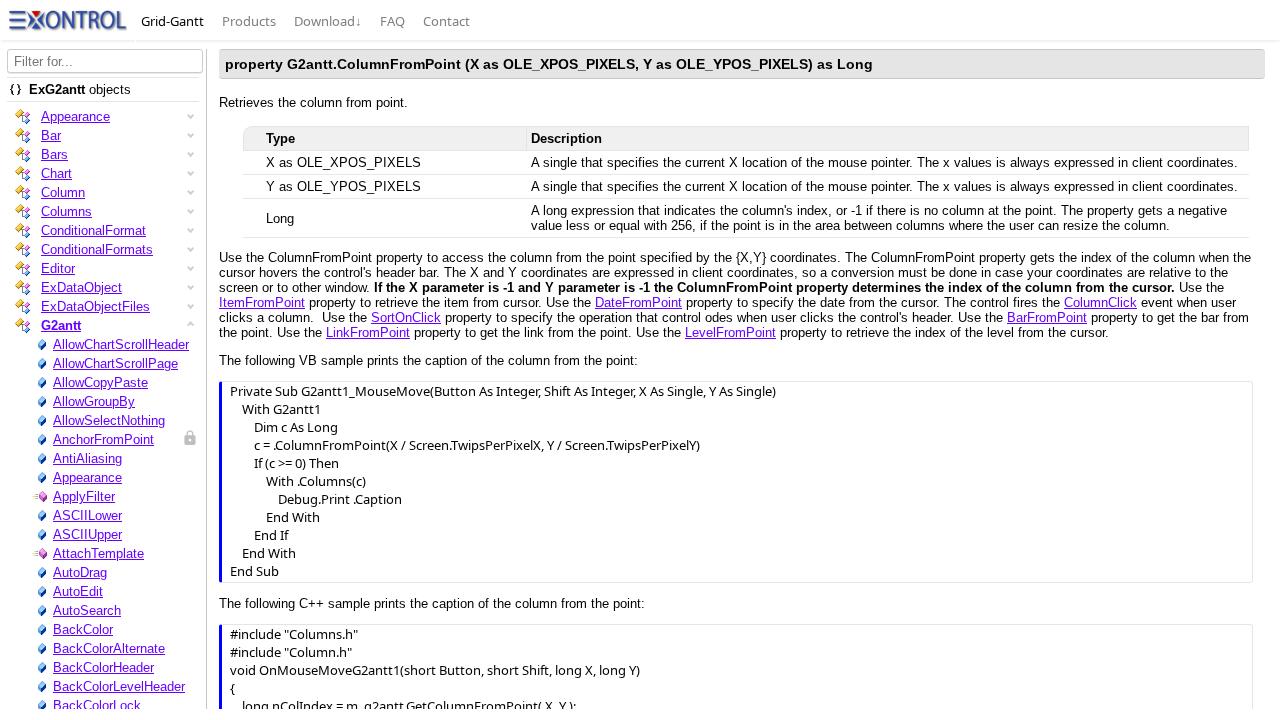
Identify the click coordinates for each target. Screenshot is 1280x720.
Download (328, 21)
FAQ (392, 21)
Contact (446, 21)
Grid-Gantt (172, 21)
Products (249, 21)
